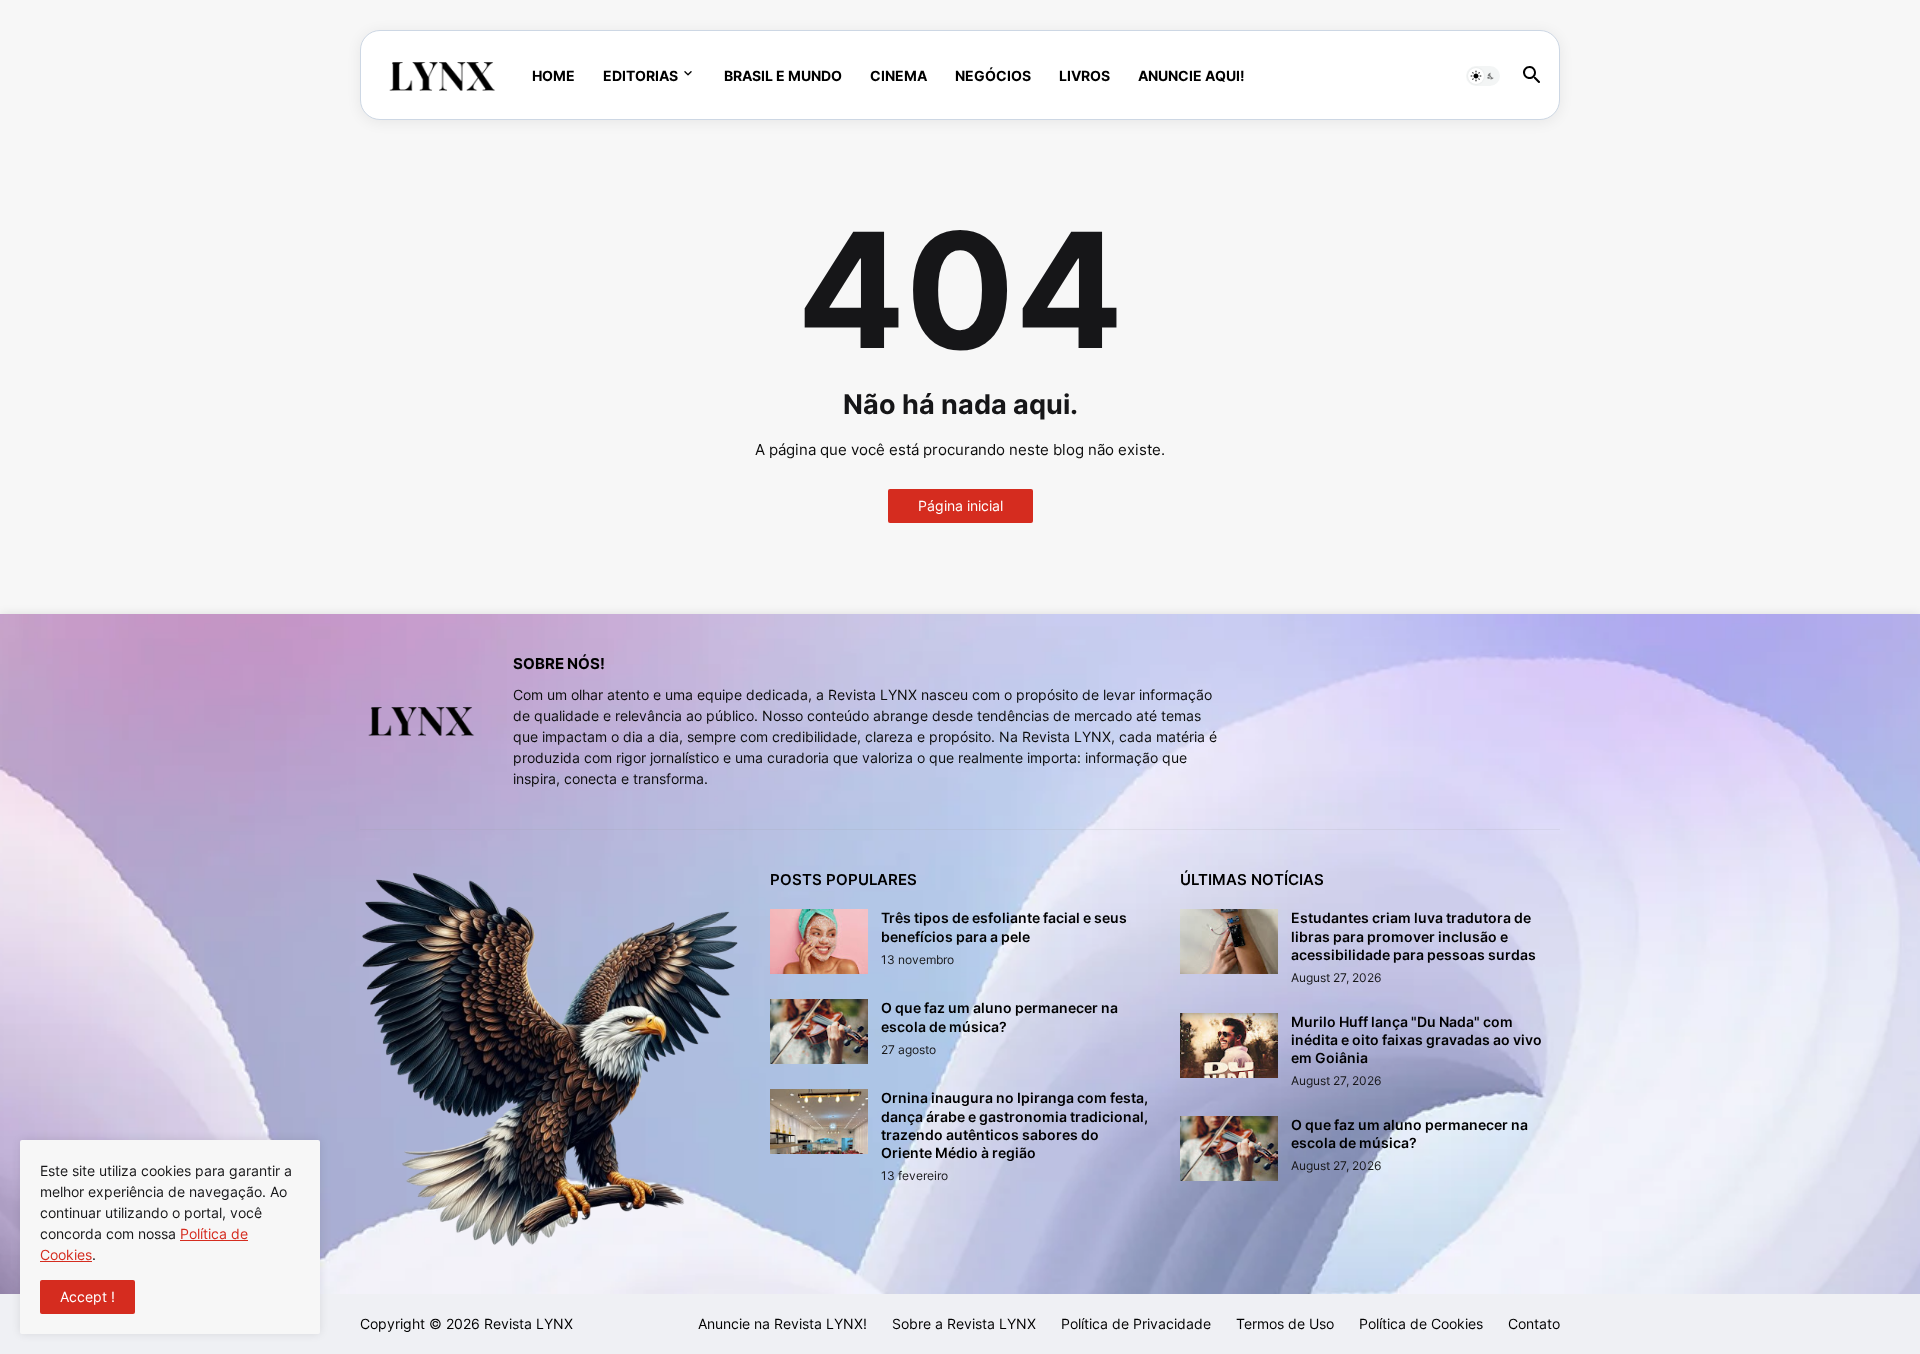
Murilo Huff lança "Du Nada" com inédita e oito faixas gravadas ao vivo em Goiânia (1416, 1039)
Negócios (993, 75)
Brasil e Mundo (783, 75)
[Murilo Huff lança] (1229, 1045)
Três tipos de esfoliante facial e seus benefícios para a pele (1004, 926)
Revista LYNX (528, 1323)
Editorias (640, 75)
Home (553, 75)
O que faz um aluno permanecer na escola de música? (999, 1016)
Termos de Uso (1285, 1323)
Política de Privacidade (1136, 1323)
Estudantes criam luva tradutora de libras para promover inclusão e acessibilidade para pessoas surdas (1413, 935)
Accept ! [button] (87, 1296)
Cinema (898, 75)
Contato (1534, 1323)
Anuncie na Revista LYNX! (782, 1323)
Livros (1084, 75)
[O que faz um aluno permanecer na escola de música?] (819, 1031)
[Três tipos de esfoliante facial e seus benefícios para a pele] (819, 941)
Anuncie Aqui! (1191, 75)
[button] (1483, 76)
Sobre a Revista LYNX (964, 1323)
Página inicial (960, 505)
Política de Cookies (1421, 1323)
